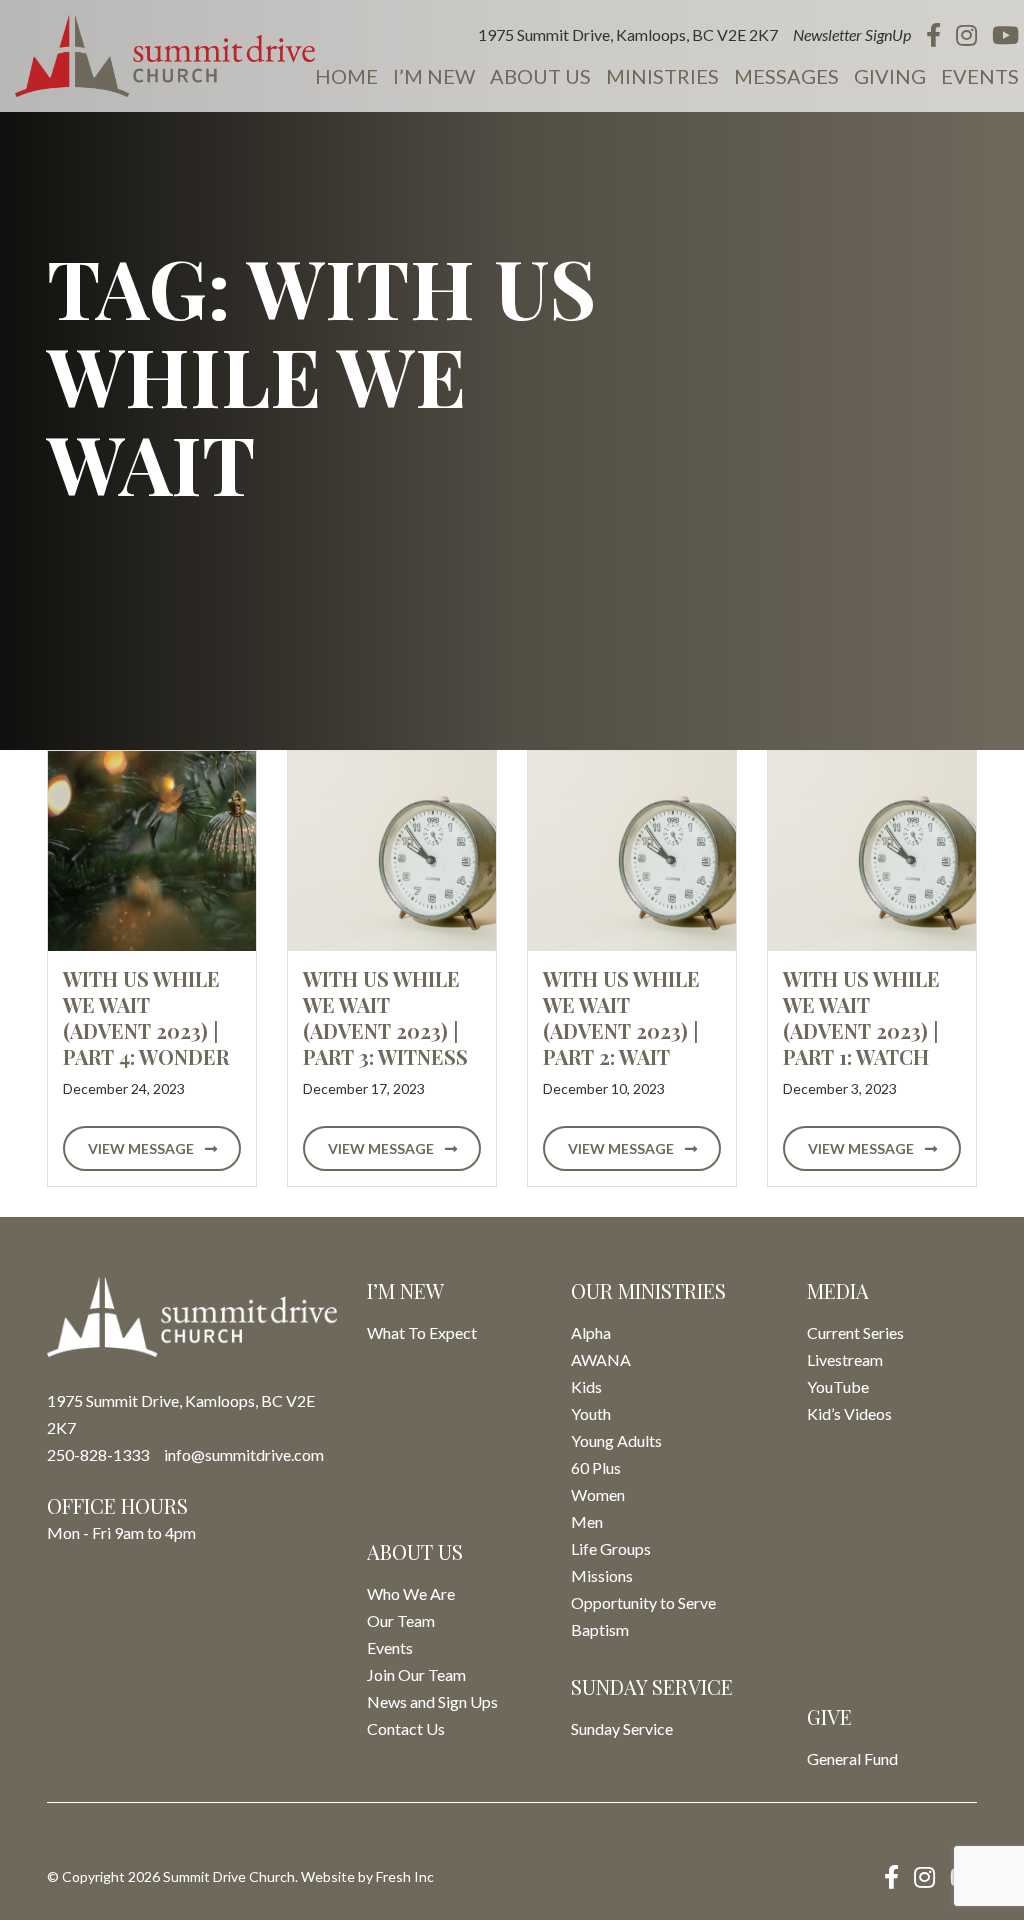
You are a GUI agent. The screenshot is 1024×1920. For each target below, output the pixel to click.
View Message (142, 1148)
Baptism (600, 1629)
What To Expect (422, 1332)
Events (980, 76)
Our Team (401, 1620)
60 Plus (596, 1467)
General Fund (852, 1758)
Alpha (591, 1332)
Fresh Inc (405, 1876)
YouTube (838, 1386)
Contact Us (406, 1728)
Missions (602, 1575)
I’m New (434, 76)
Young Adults (616, 1440)
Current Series (855, 1332)
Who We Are (411, 1593)
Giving (890, 76)
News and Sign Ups (432, 1701)
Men (587, 1521)
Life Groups (611, 1548)
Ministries (662, 76)
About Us (540, 76)
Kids (586, 1386)
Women (598, 1494)
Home (346, 76)
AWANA (601, 1359)
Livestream (845, 1359)
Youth (591, 1413)
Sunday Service (622, 1728)
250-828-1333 (98, 1454)
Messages (786, 76)
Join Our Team (416, 1674)
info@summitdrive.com (244, 1454)
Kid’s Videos (849, 1413)
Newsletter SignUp (852, 34)
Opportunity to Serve (643, 1602)
